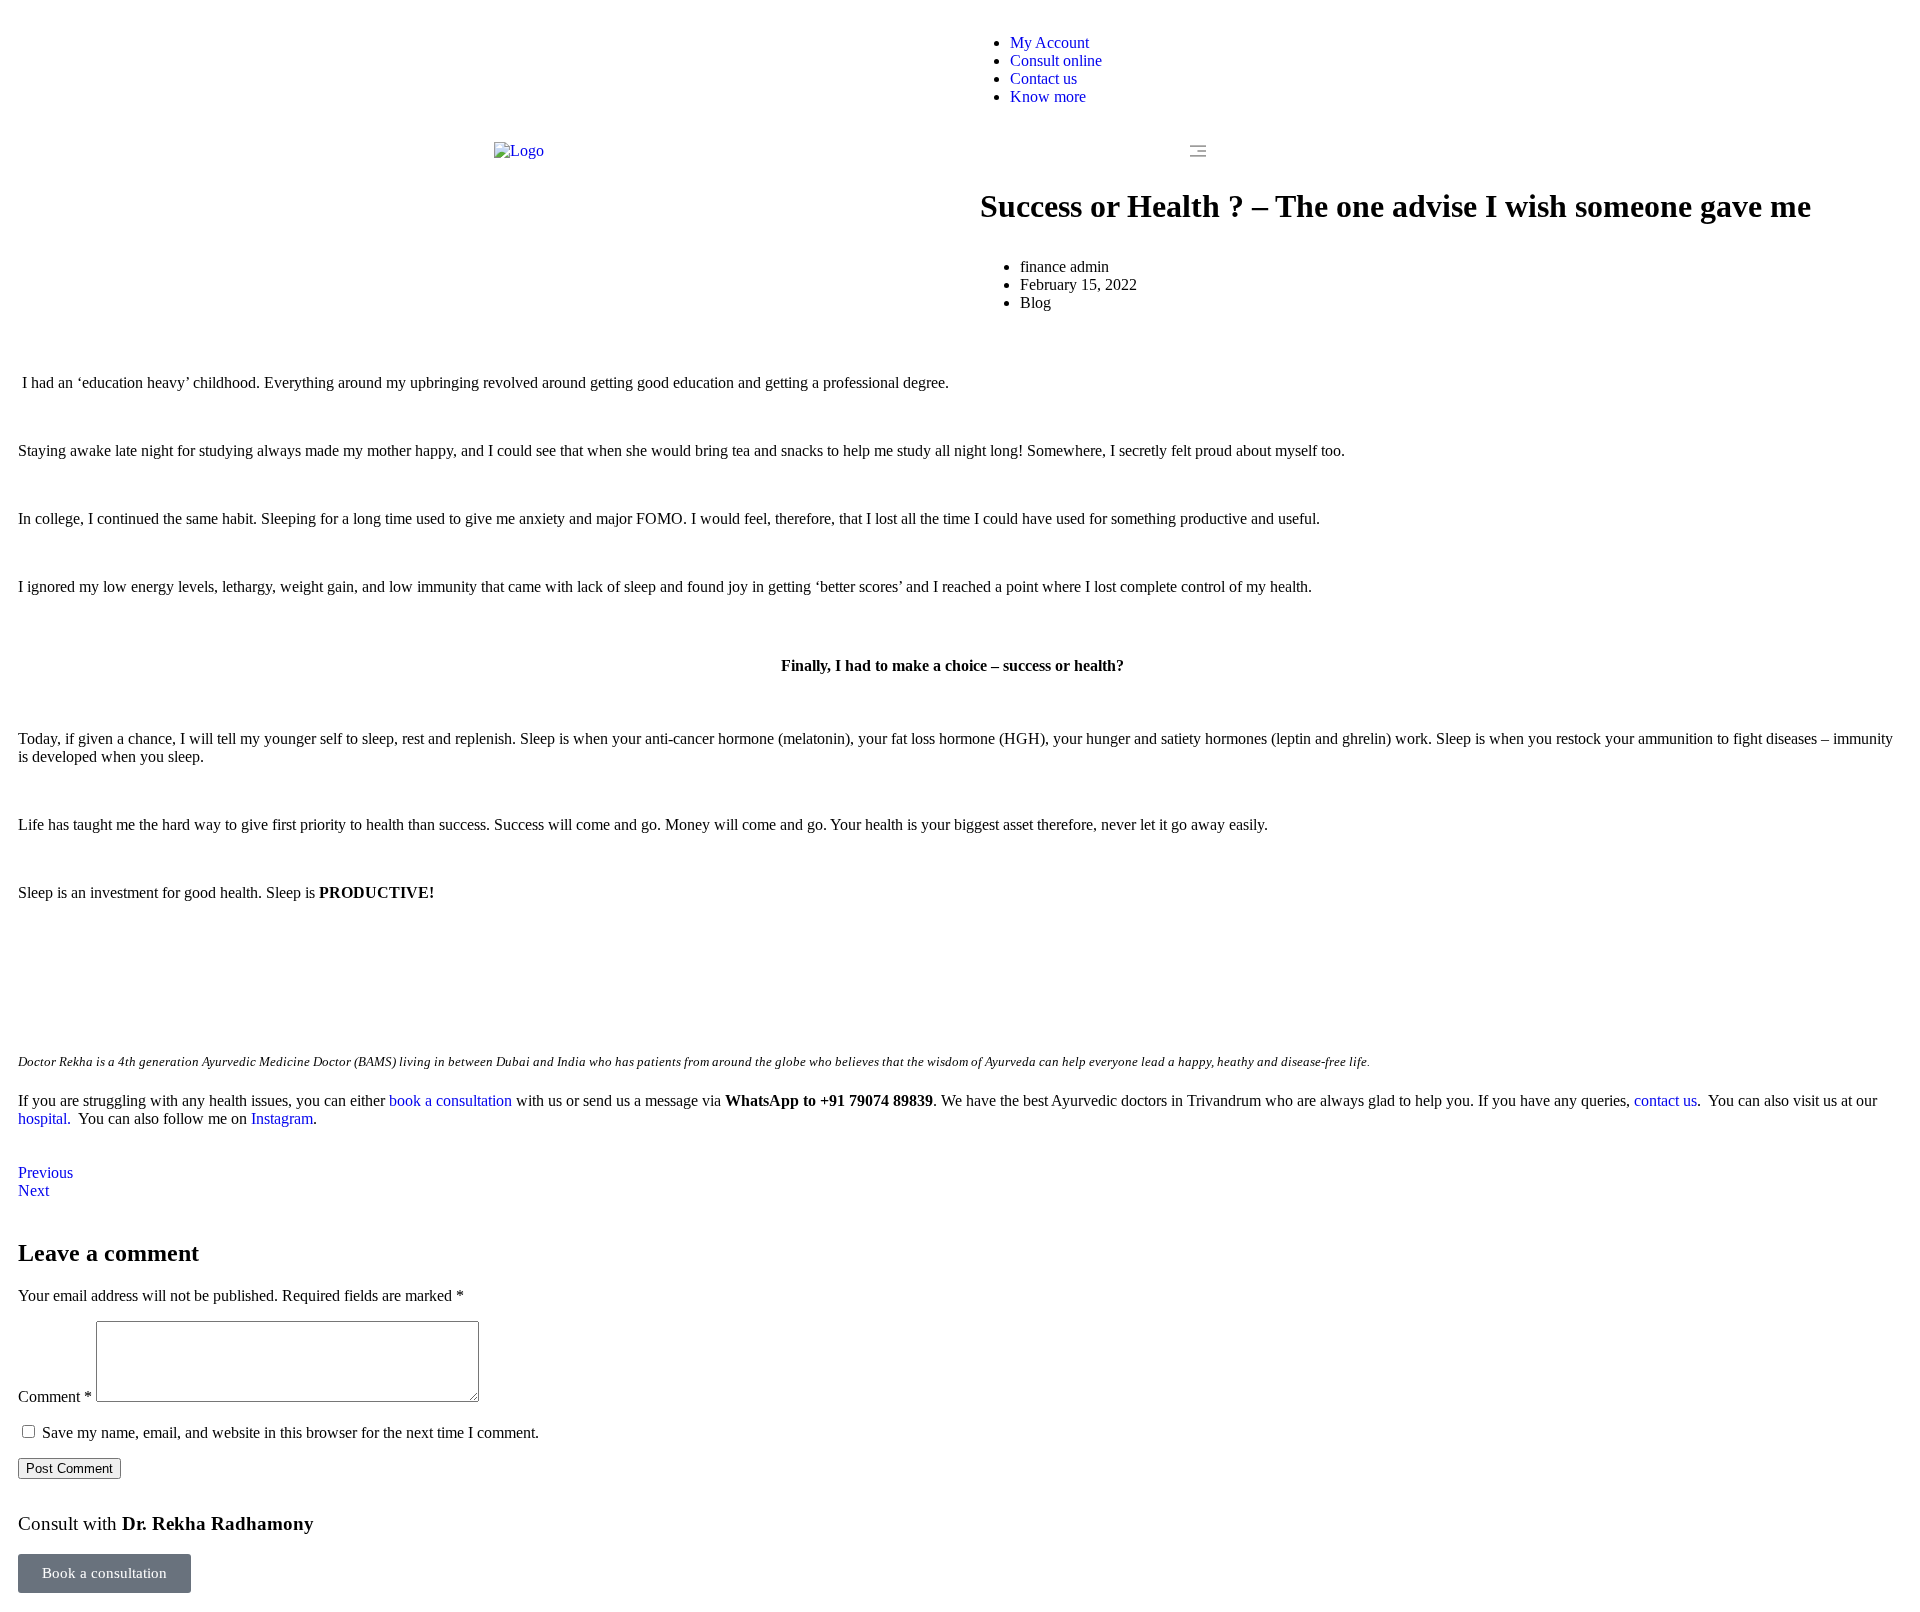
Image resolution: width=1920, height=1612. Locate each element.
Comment (55, 1396)
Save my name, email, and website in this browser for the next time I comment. (290, 1432)
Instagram (282, 1118)
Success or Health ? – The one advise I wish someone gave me (1395, 206)
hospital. (44, 1118)
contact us (1665, 1100)
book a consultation (450, 1100)
